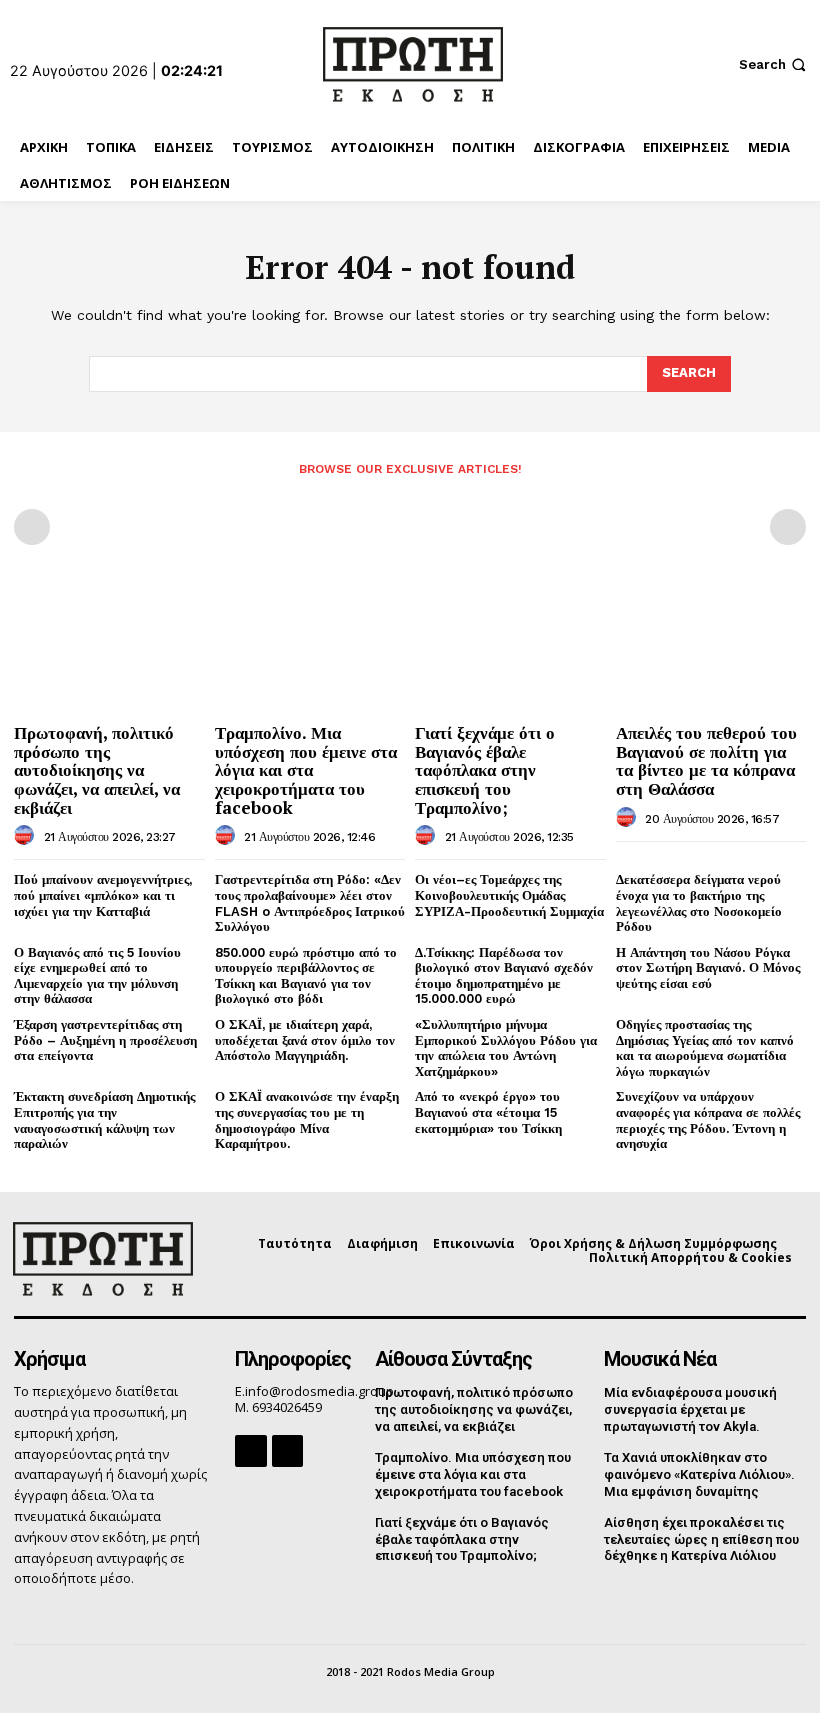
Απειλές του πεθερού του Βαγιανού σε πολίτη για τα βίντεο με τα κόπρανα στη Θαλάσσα (706, 760)
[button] (774, 64)
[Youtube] (287, 1450)
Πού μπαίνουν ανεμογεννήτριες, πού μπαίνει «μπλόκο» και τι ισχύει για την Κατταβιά (103, 895)
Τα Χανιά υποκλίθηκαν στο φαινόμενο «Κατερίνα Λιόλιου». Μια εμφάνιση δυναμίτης (699, 1474)
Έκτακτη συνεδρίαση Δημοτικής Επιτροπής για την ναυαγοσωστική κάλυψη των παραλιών (104, 1120)
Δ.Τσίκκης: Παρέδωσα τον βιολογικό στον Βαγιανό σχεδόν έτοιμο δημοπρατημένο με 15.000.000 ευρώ (504, 976)
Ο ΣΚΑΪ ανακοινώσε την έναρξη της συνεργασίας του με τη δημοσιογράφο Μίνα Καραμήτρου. (307, 1120)
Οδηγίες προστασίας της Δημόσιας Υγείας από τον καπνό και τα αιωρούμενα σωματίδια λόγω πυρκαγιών (705, 1048)
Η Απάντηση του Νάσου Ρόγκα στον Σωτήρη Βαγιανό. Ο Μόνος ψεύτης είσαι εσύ (708, 968)
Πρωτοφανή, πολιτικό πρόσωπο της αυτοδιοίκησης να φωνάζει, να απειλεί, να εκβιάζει (97, 770)
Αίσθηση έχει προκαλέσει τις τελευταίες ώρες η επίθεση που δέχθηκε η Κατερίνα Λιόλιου (701, 1539)
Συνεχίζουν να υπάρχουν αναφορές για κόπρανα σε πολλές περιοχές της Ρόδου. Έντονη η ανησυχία (708, 1120)
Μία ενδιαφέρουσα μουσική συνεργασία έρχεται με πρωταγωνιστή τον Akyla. (690, 1409)
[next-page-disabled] (788, 527)
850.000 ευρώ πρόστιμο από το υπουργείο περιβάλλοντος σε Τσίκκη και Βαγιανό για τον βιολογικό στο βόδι (306, 976)
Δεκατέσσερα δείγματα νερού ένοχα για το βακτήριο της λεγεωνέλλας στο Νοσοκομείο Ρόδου (699, 903)
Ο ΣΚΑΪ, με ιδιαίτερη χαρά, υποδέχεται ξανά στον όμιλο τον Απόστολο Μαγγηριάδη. (305, 1040)
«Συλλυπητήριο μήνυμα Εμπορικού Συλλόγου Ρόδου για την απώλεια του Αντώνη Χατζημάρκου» (506, 1048)
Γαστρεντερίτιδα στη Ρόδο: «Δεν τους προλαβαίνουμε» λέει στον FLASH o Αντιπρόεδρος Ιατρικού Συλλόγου (310, 903)
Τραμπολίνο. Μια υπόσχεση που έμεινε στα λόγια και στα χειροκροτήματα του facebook (306, 770)
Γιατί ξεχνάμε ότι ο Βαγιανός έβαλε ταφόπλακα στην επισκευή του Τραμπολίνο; (485, 770)
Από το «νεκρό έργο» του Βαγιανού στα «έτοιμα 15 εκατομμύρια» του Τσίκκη (488, 1112)
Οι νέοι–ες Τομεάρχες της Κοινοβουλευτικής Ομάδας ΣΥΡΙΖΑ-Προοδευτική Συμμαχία (509, 895)
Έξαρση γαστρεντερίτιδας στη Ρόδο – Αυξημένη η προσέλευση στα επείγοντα (105, 1040)
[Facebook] (250, 1450)
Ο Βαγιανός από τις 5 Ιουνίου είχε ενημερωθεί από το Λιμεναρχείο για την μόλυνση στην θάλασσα (97, 976)
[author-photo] (27, 836)
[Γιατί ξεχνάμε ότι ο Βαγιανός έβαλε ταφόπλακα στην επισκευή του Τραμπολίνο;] (510, 645)
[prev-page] (32, 527)
